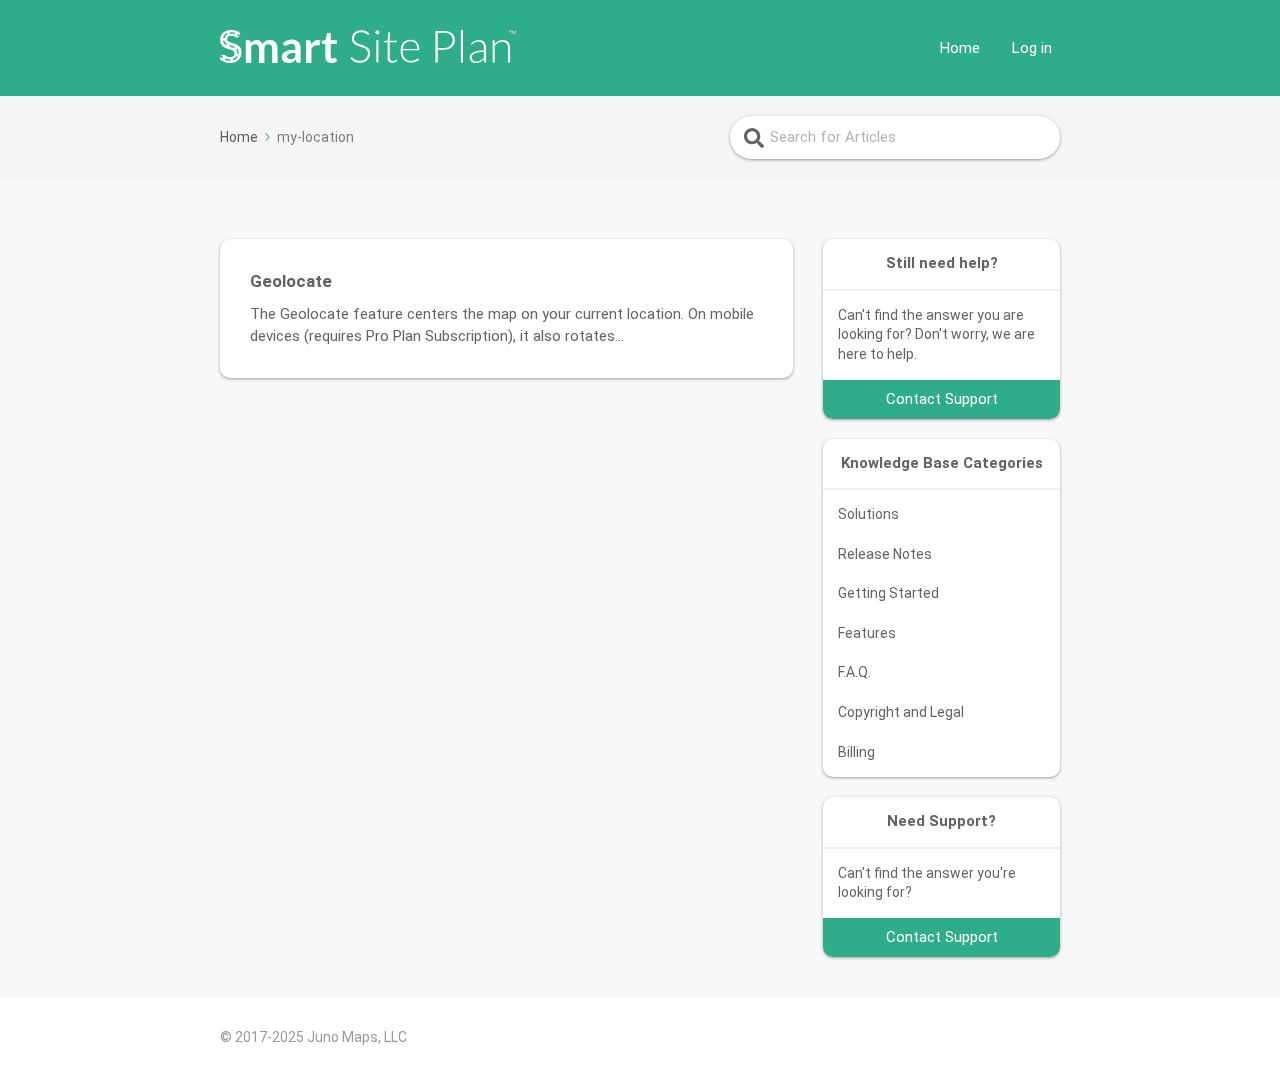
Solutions (868, 514)
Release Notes (885, 554)
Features (867, 633)
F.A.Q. (854, 672)
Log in (1032, 48)
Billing (856, 752)
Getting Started (888, 593)
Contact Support (942, 399)
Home (960, 48)
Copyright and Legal (901, 712)
